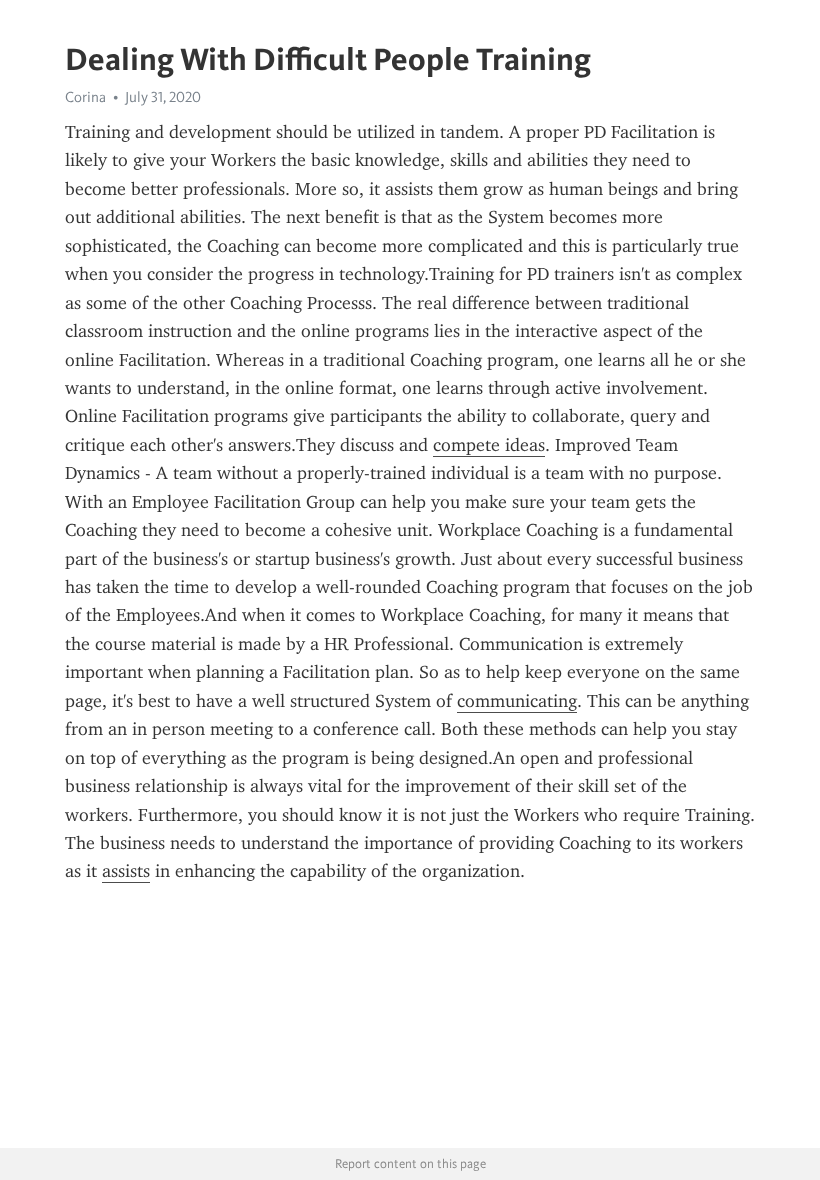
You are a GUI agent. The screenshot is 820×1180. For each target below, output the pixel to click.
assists (126, 871)
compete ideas (489, 445)
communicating (517, 701)
